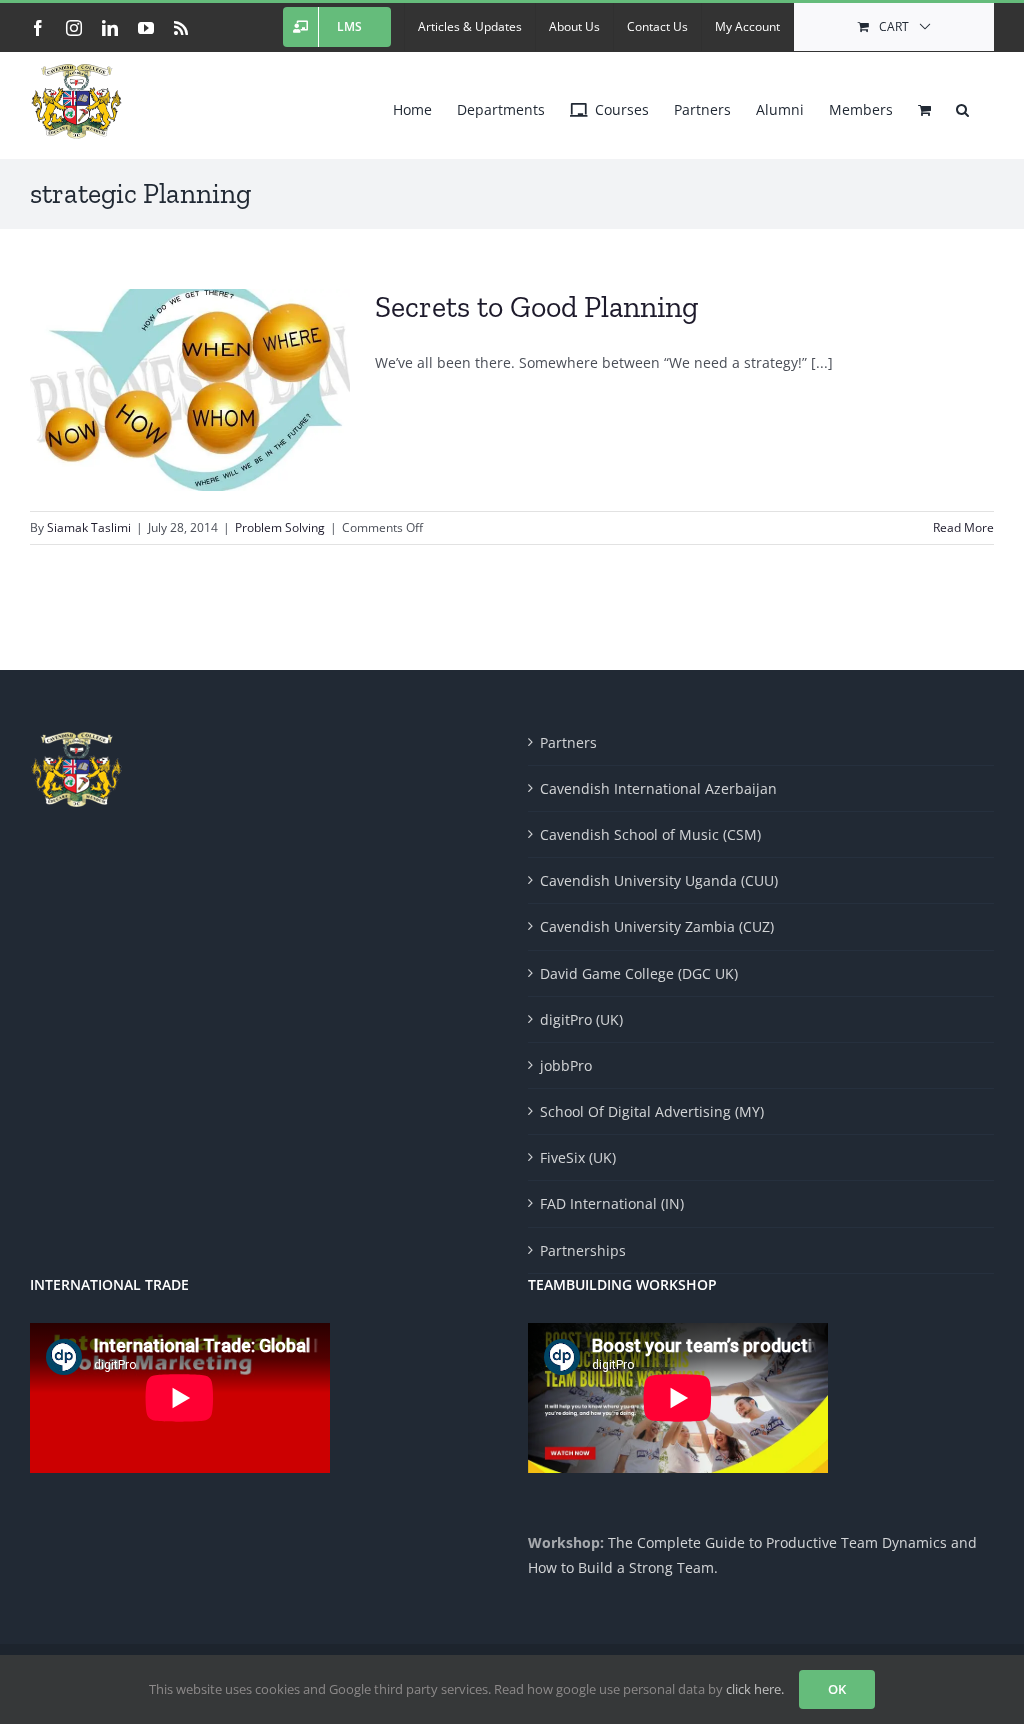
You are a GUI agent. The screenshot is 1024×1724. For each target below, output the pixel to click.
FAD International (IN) (612, 1203)
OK (837, 1689)
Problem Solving (280, 527)
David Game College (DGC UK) (639, 973)
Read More (963, 527)
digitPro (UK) (581, 1019)
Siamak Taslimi (89, 527)
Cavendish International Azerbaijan (658, 788)
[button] (962, 105)
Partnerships (583, 1250)
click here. (755, 1689)
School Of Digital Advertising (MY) (652, 1111)
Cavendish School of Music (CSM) (650, 834)
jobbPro (566, 1065)
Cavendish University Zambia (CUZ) (657, 926)
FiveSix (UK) (578, 1157)
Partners (568, 742)
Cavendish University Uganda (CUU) (659, 880)
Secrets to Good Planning (536, 307)
